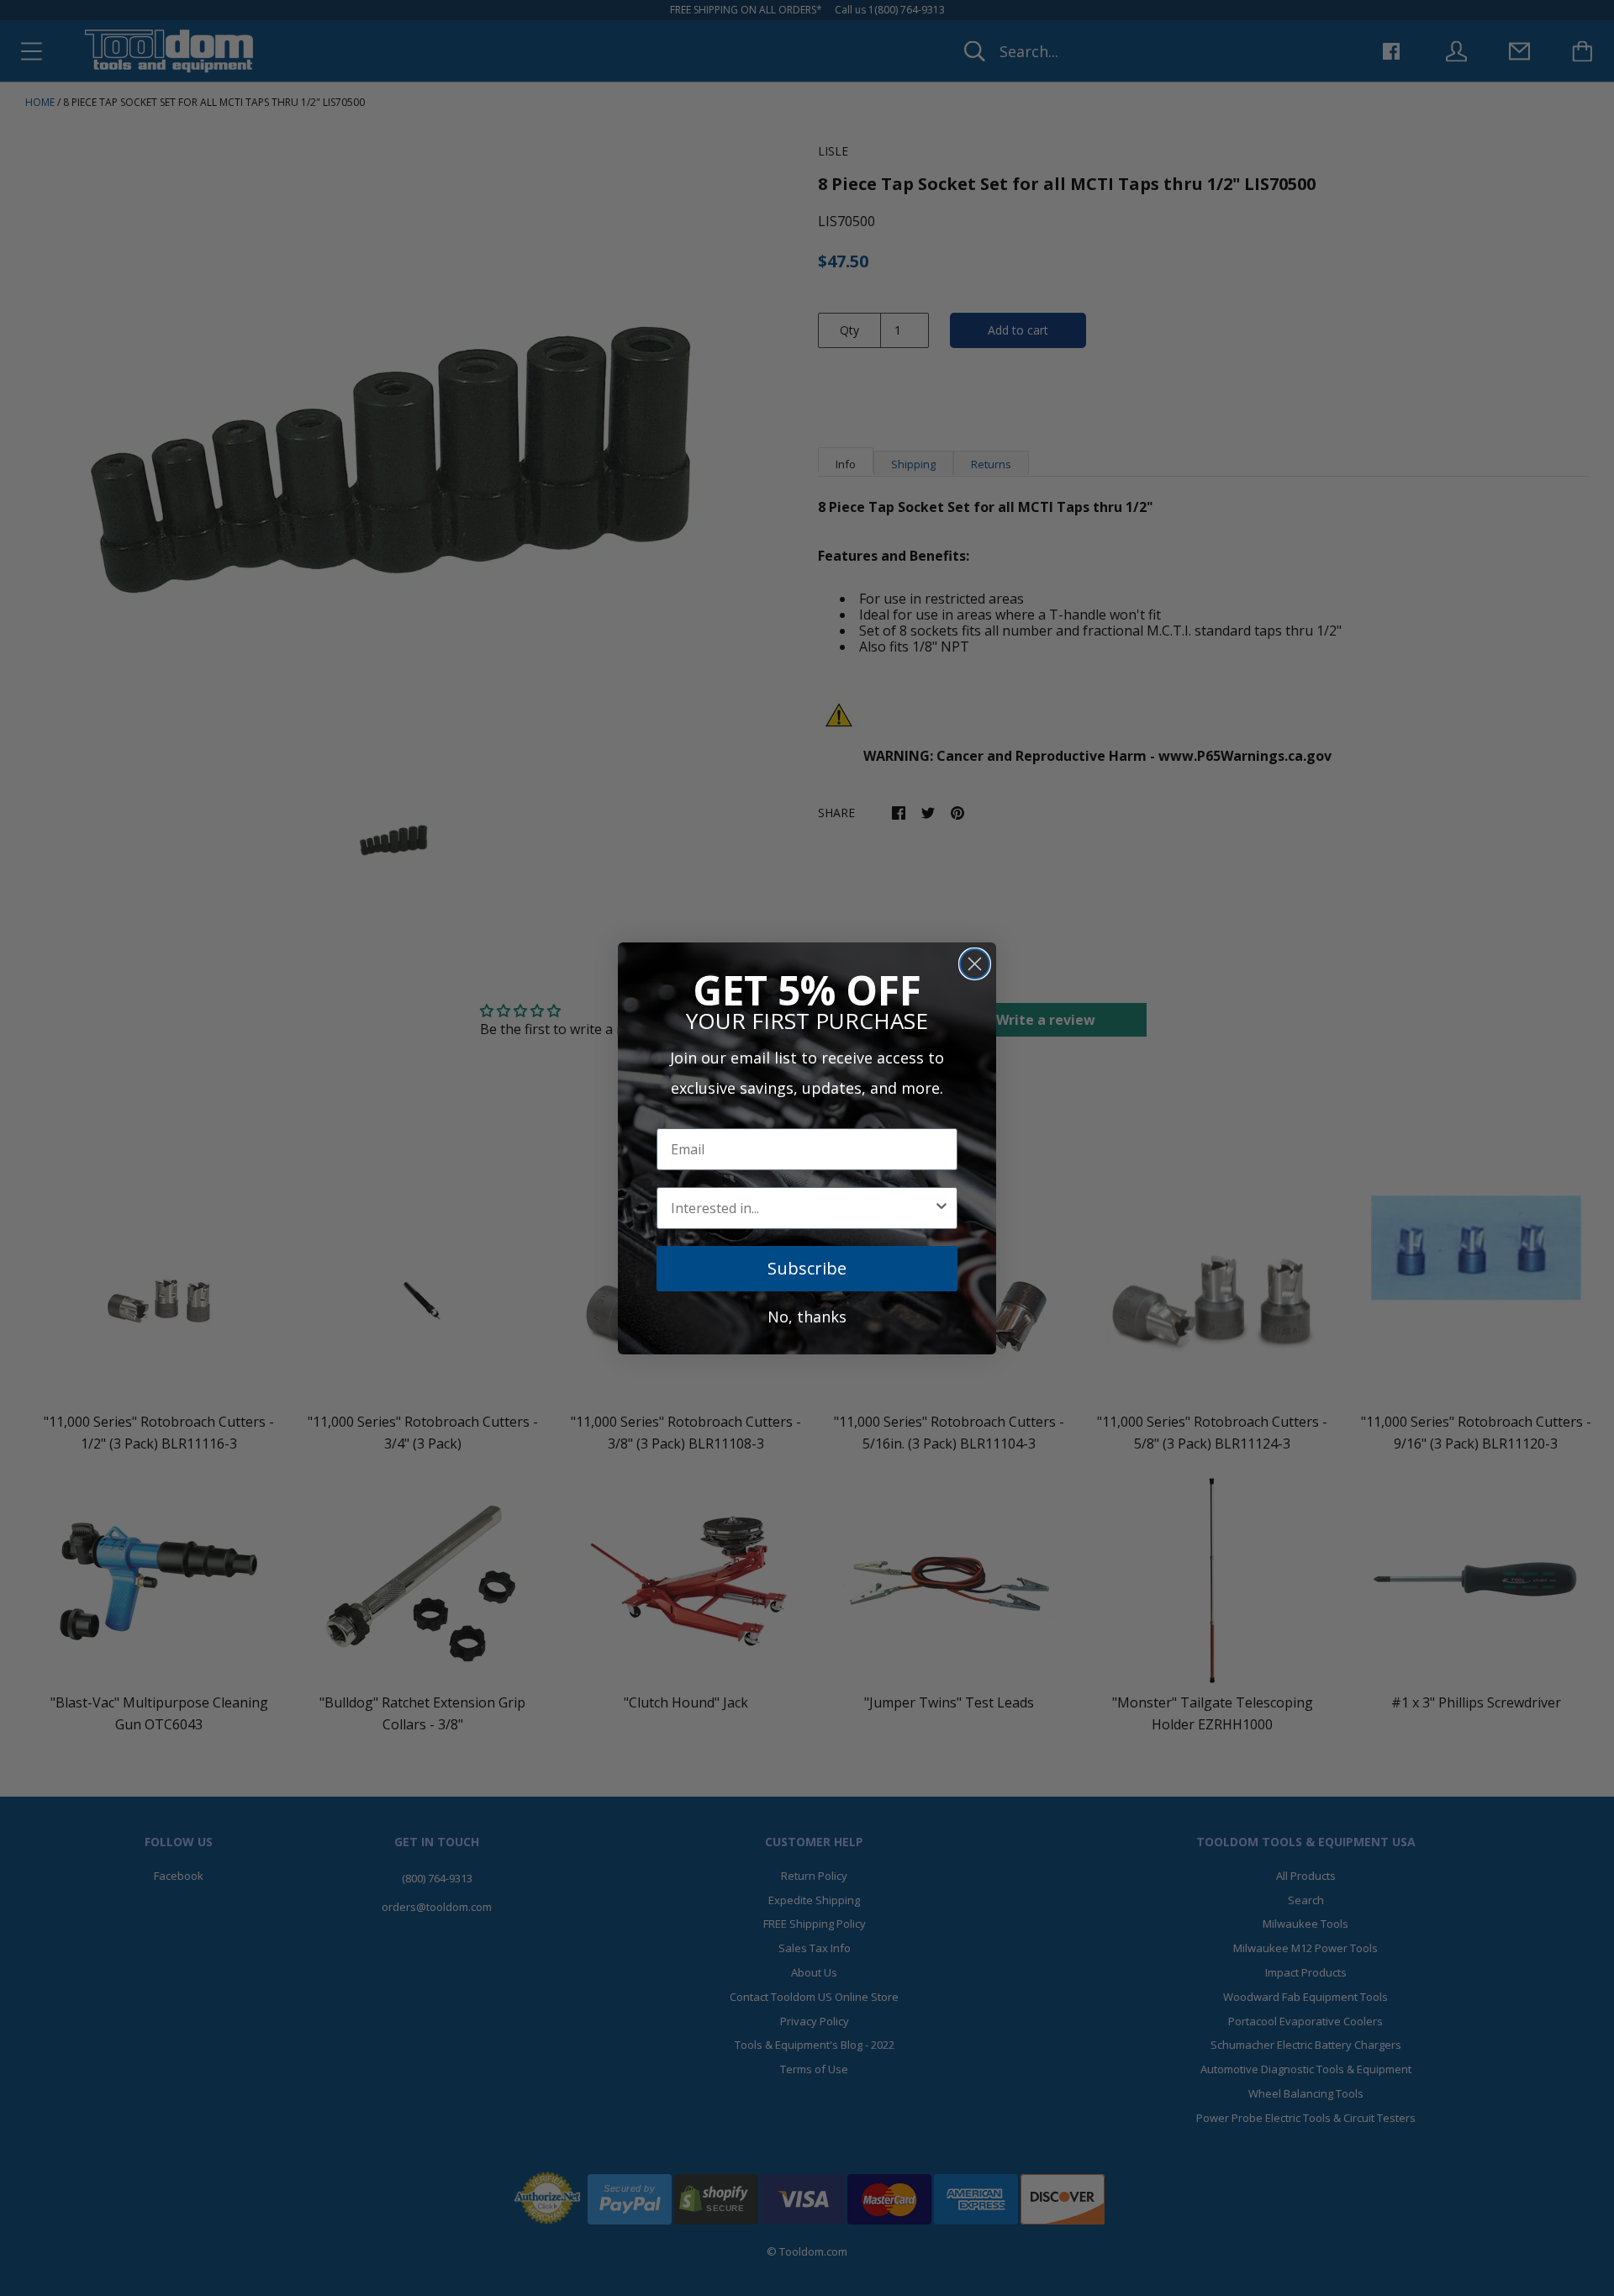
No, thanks (807, 1317)
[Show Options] (941, 1208)
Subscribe (807, 1268)
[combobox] (802, 1208)
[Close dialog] (975, 964)
